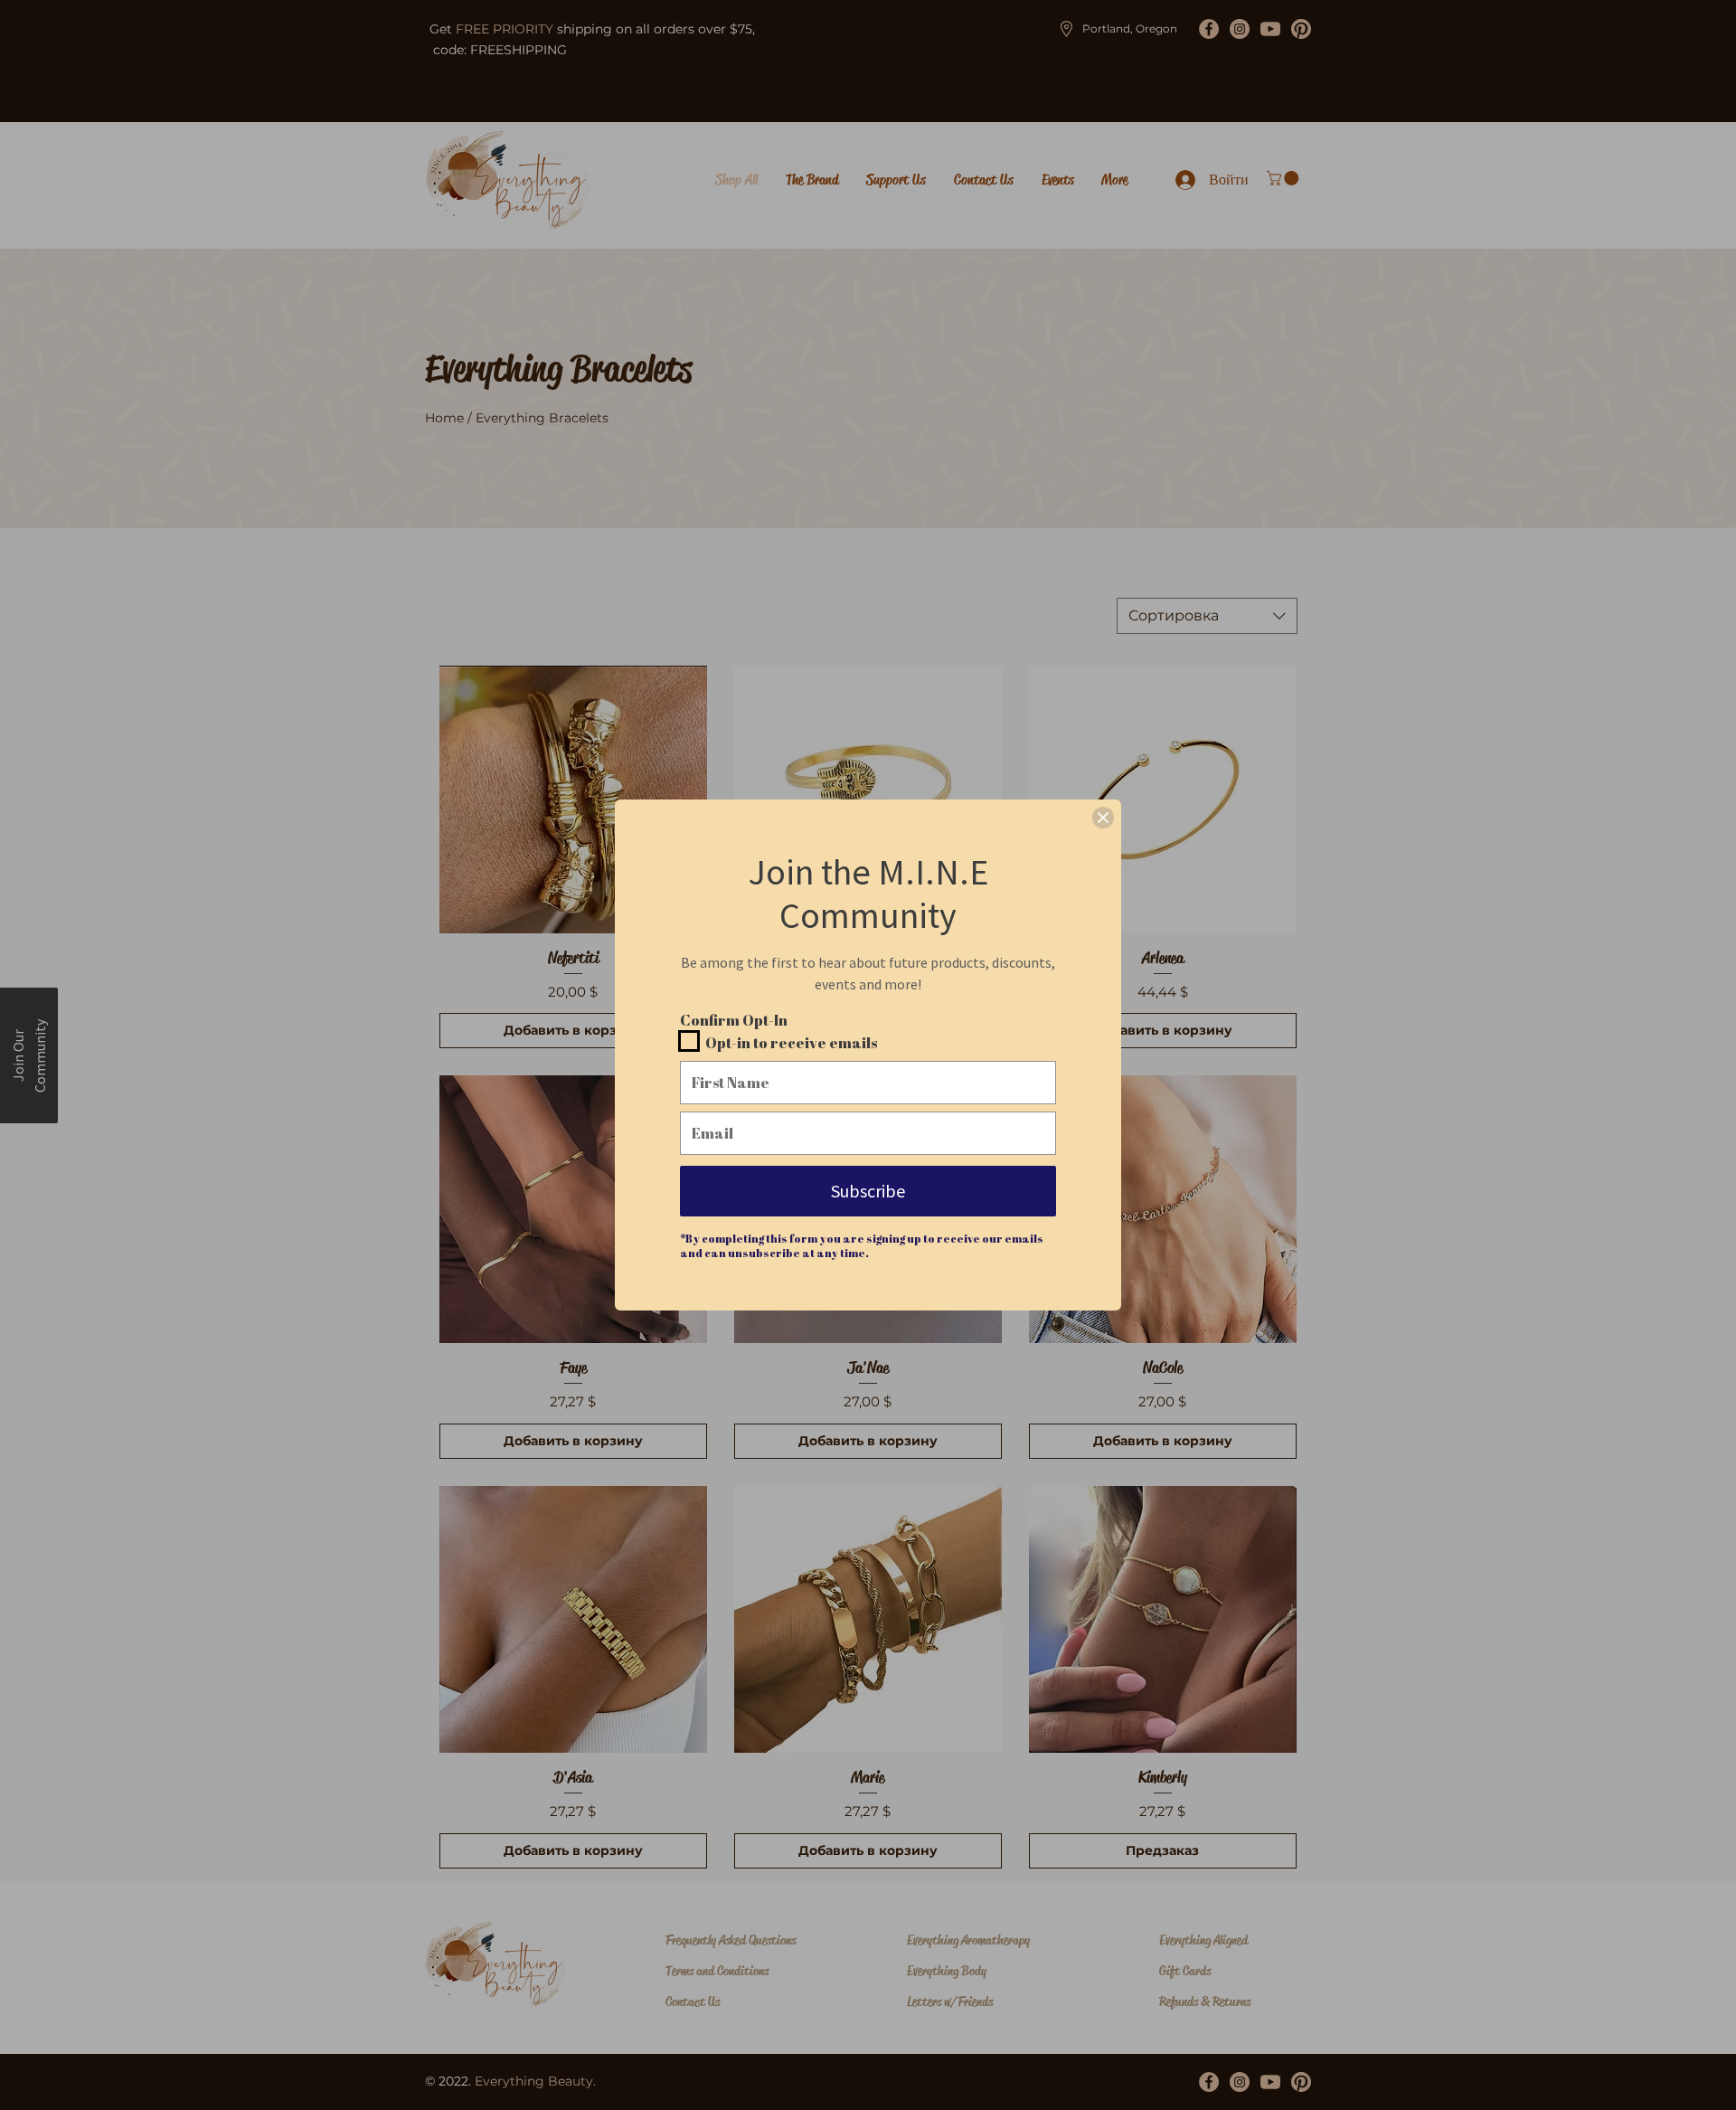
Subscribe (868, 1191)
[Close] (1103, 818)
